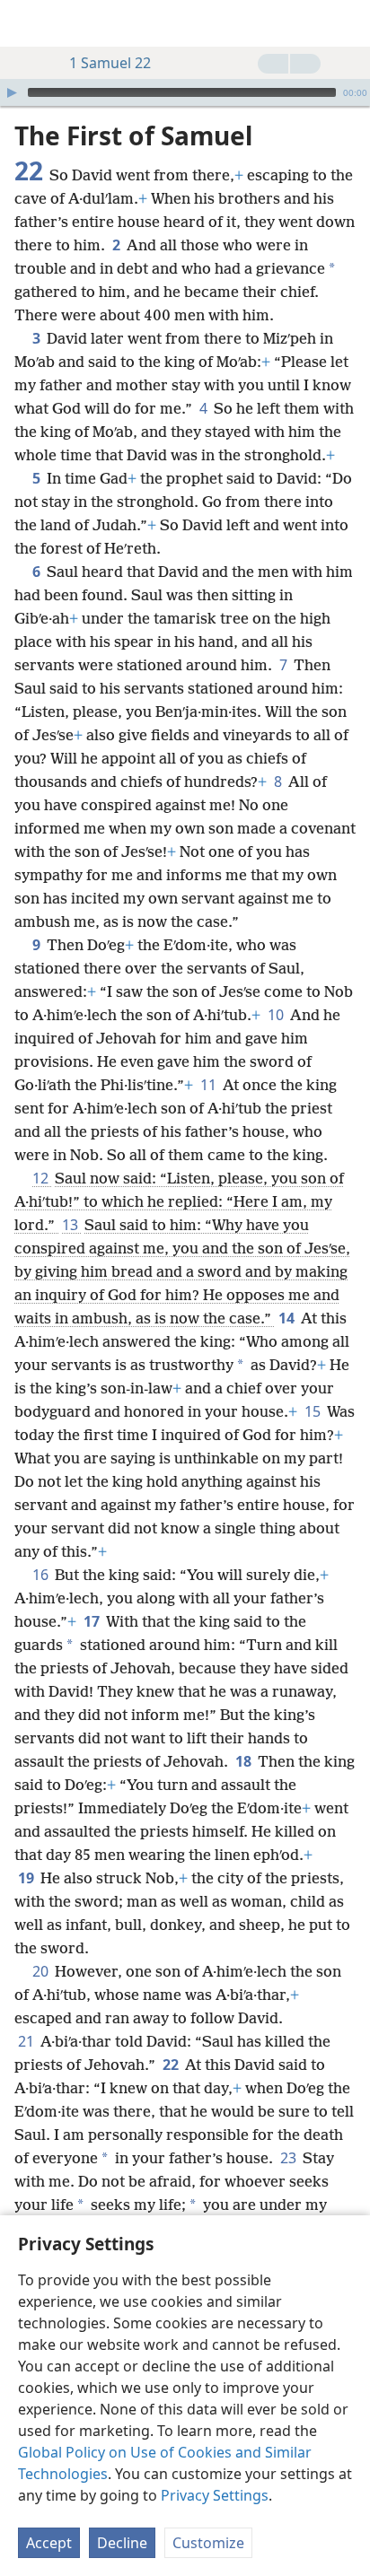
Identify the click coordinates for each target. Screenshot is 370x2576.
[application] (185, 92)
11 (210, 1085)
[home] (27, 23)
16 (42, 1575)
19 (27, 1878)
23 (290, 2158)
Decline (122, 2543)
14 (288, 1318)
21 (27, 2041)
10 (277, 1015)
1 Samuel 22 (110, 63)
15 (314, 1411)
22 (172, 2065)
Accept (49, 2543)
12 (42, 1178)
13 (71, 1225)
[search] (348, 23)
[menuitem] (27, 23)
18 (245, 1761)
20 (42, 1971)
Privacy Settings (215, 2495)
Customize (208, 2543)
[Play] (12, 92)
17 (93, 1621)
